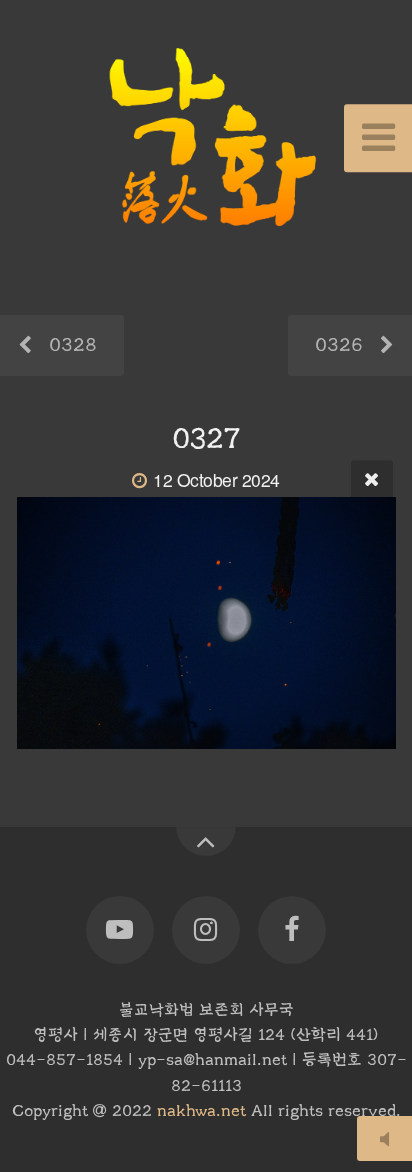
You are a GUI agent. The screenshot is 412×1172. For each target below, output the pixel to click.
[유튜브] (120, 930)
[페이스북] (292, 930)
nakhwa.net (201, 1111)
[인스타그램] (206, 930)
